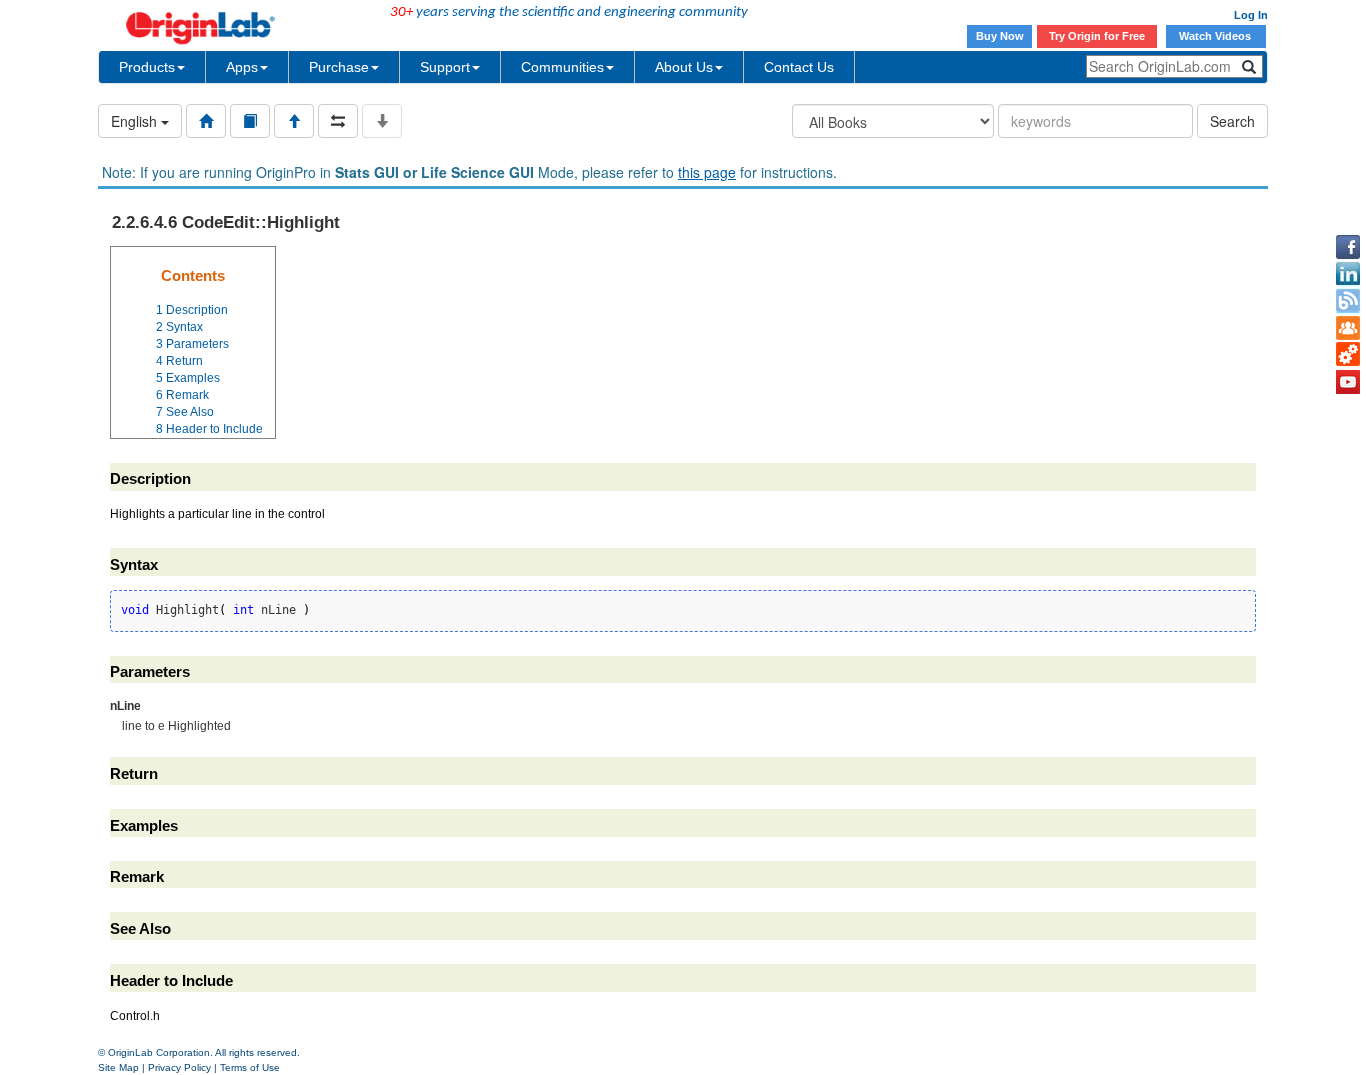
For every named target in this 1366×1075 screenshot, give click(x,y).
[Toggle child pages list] (382, 121)
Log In (1251, 15)
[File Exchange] (1348, 355)
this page (707, 172)
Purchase (339, 67)
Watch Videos (1216, 36)
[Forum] (1348, 328)
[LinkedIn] (1348, 274)
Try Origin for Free (1097, 36)
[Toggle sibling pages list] (338, 121)
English (136, 121)
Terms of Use (250, 1067)
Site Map (118, 1067)
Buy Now (1000, 36)
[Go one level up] (294, 121)
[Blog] (1348, 301)
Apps (242, 67)
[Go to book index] (250, 121)
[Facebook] (1348, 247)
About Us (684, 67)
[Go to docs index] (206, 121)
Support (445, 67)
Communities (562, 67)
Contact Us (799, 67)
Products (147, 67)
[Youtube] (1348, 382)
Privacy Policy (179, 1067)
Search (1232, 121)
